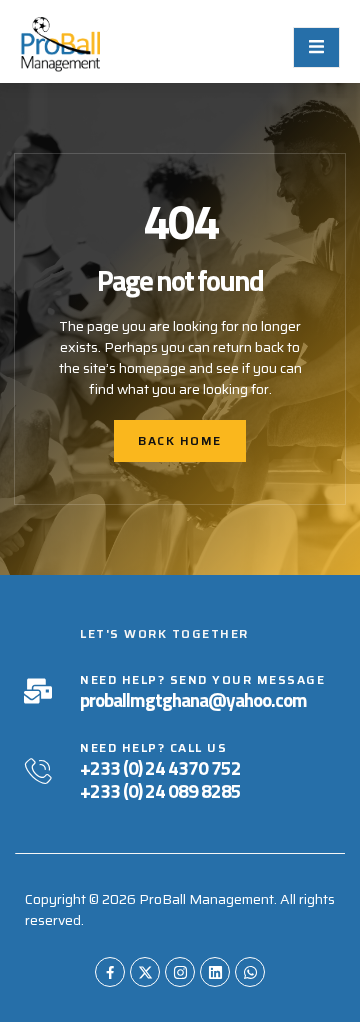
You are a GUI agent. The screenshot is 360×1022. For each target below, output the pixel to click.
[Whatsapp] (250, 972)
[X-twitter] (145, 972)
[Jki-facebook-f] (110, 972)
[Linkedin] (215, 972)
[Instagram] (180, 972)
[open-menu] (316, 47)
